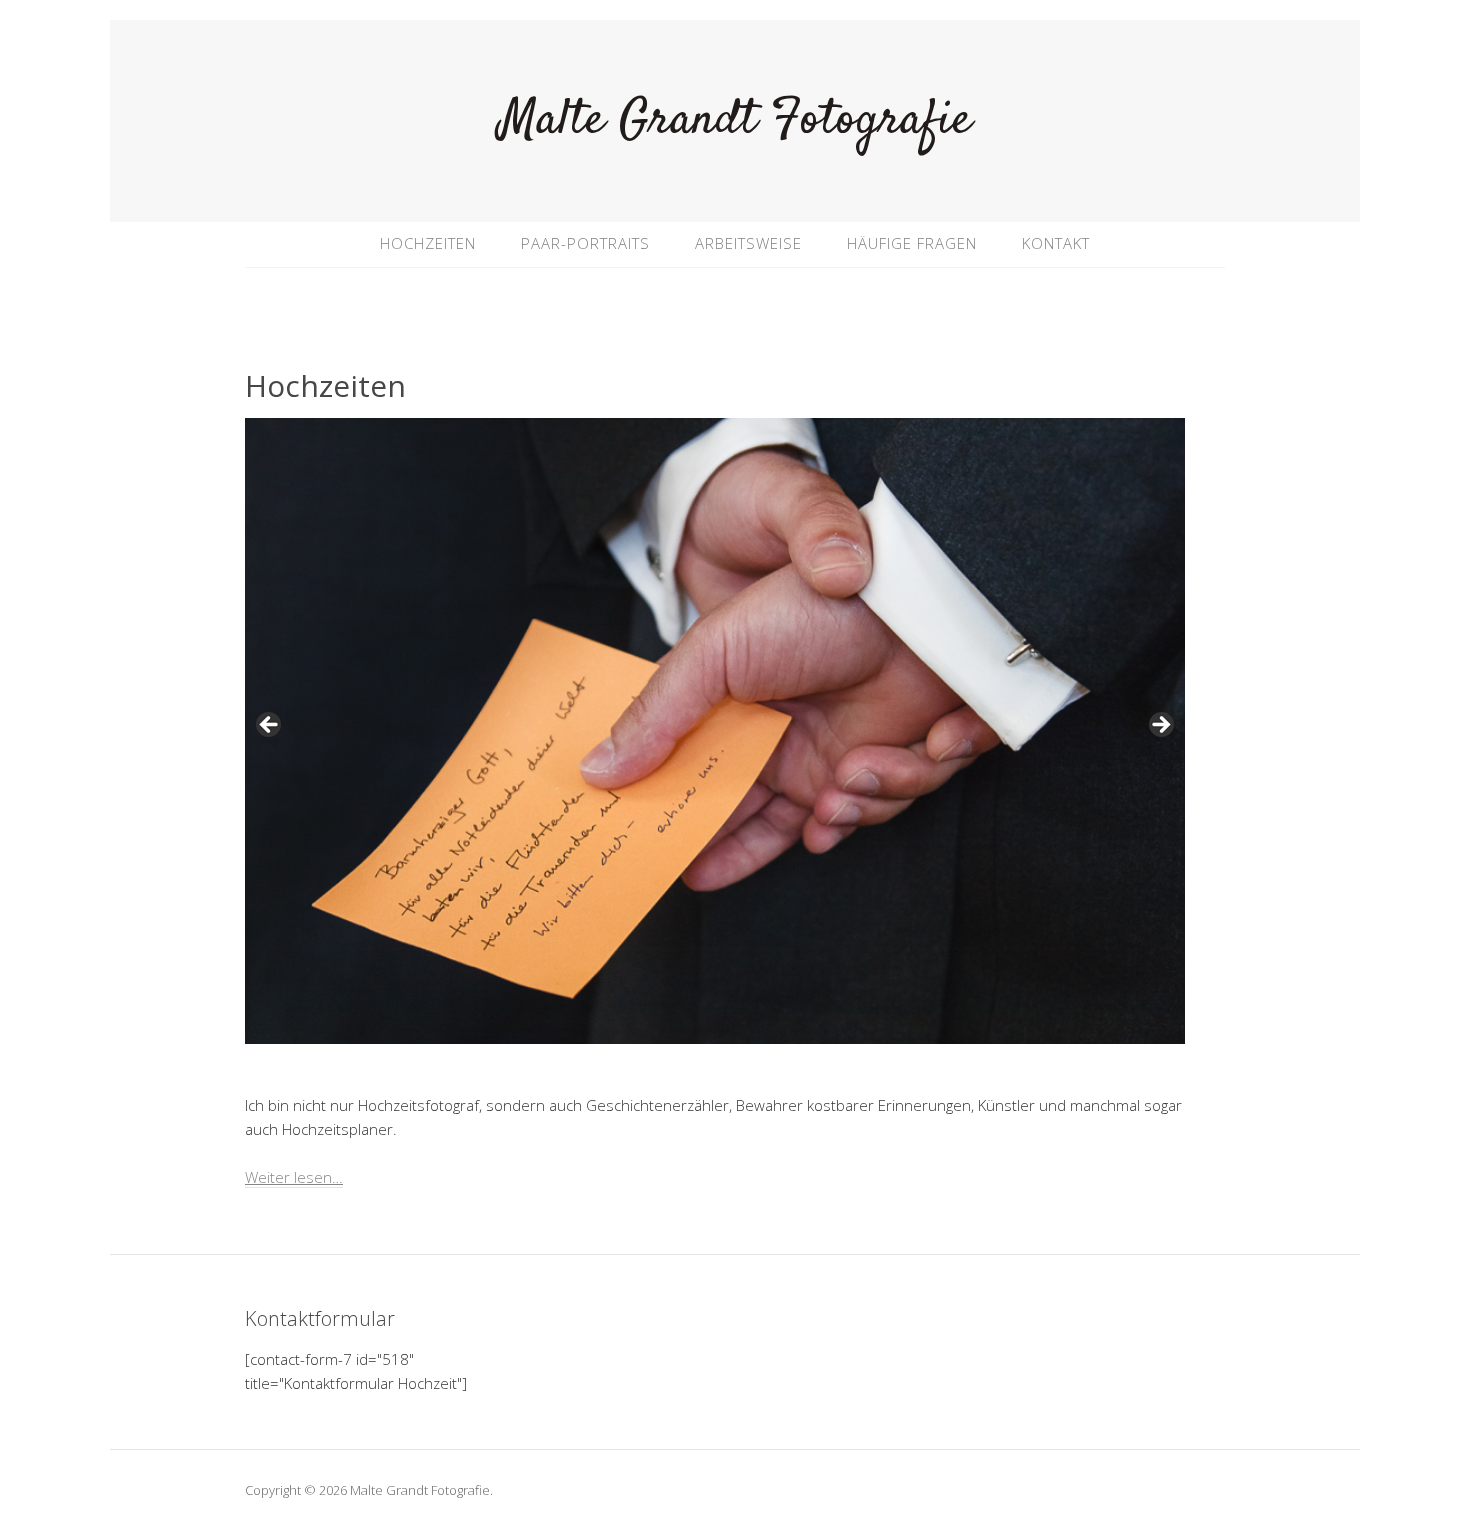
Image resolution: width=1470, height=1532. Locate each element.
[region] (715, 731)
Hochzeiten (428, 243)
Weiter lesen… (294, 1177)
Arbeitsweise (748, 243)
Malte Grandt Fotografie (735, 120)
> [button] (1160, 726)
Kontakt (1056, 243)
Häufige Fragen (912, 243)
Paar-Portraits (585, 243)
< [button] (270, 726)
